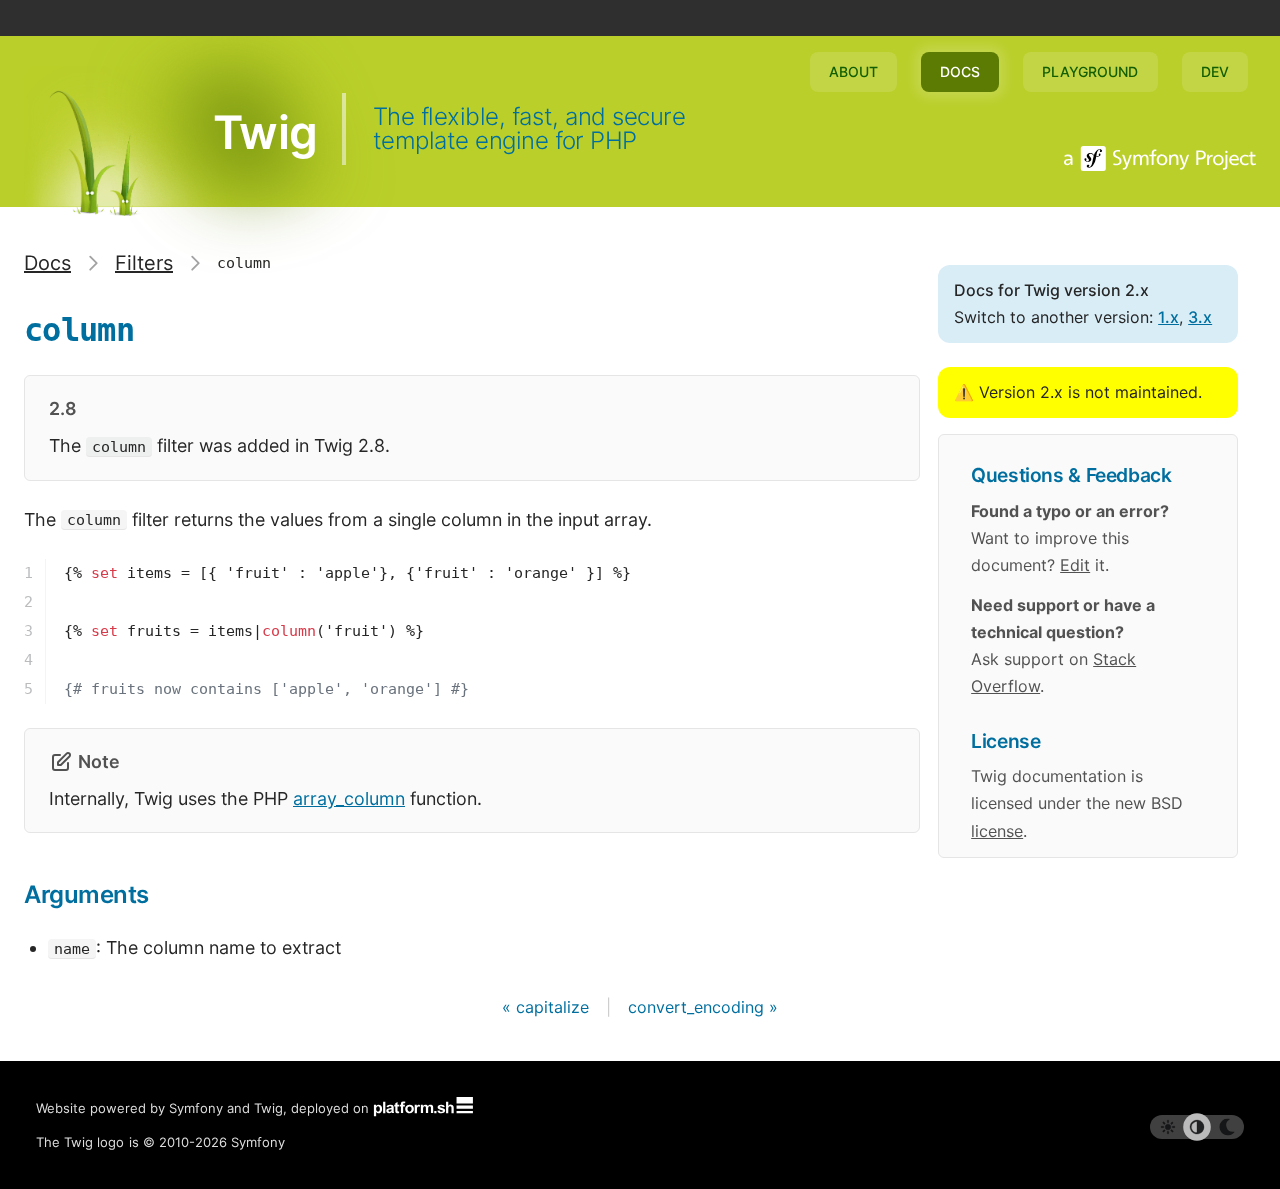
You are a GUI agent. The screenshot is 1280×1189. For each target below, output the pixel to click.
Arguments (86, 894)
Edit (1075, 565)
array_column (349, 798)
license (997, 831)
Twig (264, 132)
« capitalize (548, 1007)
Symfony (258, 1142)
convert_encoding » (703, 1007)
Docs (960, 71)
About (853, 71)
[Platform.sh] (423, 1108)
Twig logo (94, 1142)
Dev (1215, 71)
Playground (1090, 71)
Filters (144, 263)
